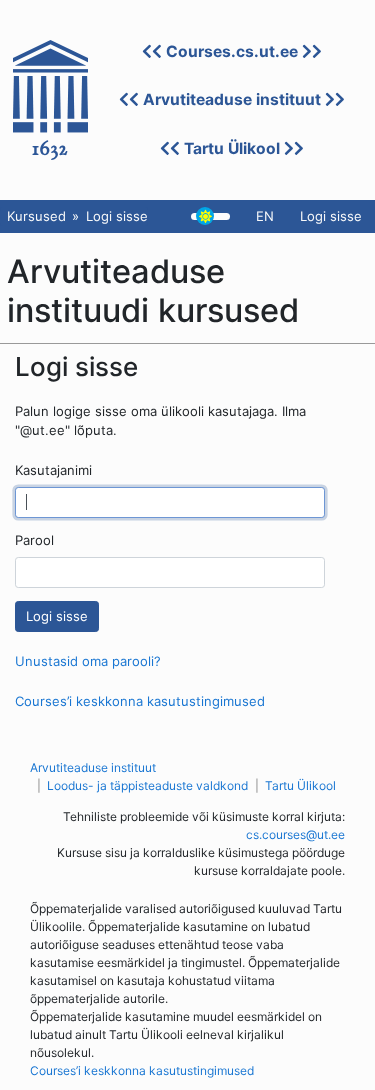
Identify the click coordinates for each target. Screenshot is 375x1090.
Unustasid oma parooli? (88, 661)
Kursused (36, 216)
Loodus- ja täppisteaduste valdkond (147, 785)
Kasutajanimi (53, 470)
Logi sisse (331, 216)
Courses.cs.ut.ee (232, 51)
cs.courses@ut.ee (295, 834)
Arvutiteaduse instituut (232, 99)
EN (265, 216)
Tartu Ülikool (232, 148)
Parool (34, 540)
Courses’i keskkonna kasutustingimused (140, 701)
